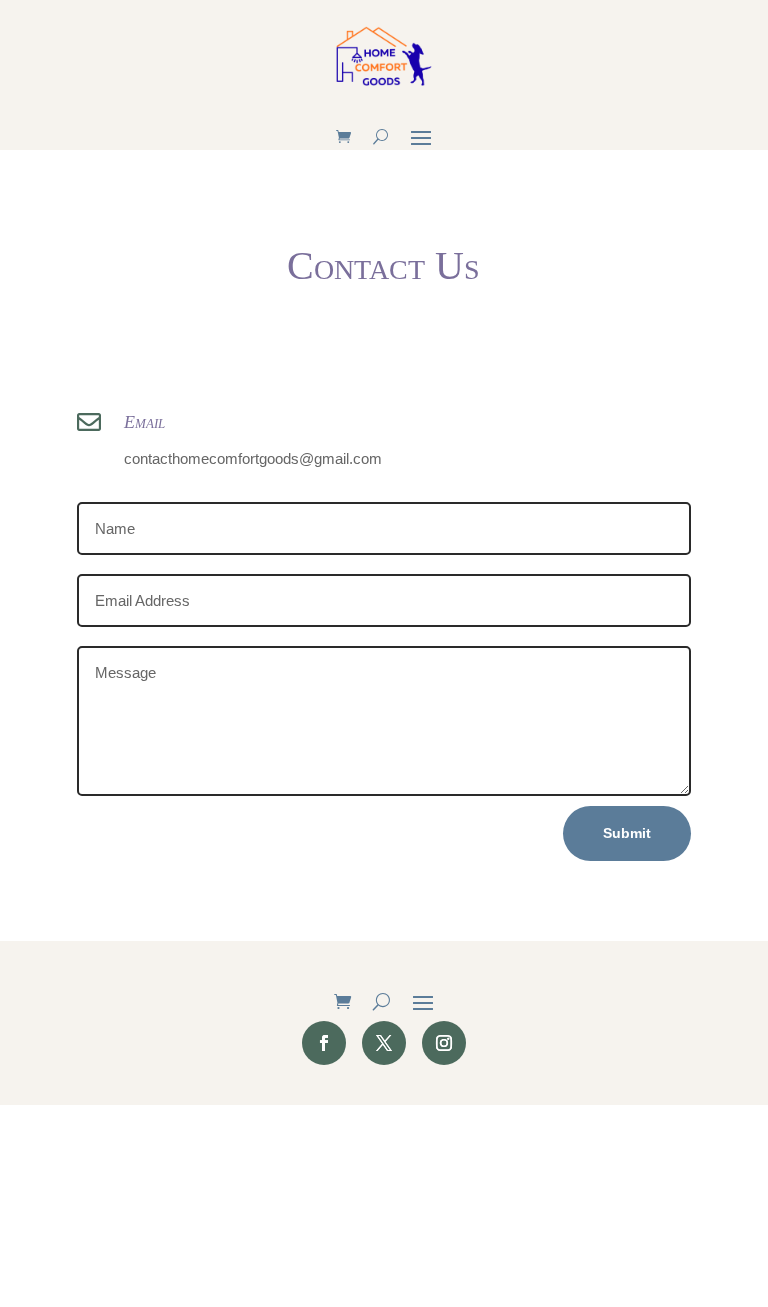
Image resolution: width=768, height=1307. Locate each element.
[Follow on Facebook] (324, 1043)
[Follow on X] (384, 1043)
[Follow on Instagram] (444, 1043)
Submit (627, 833)
